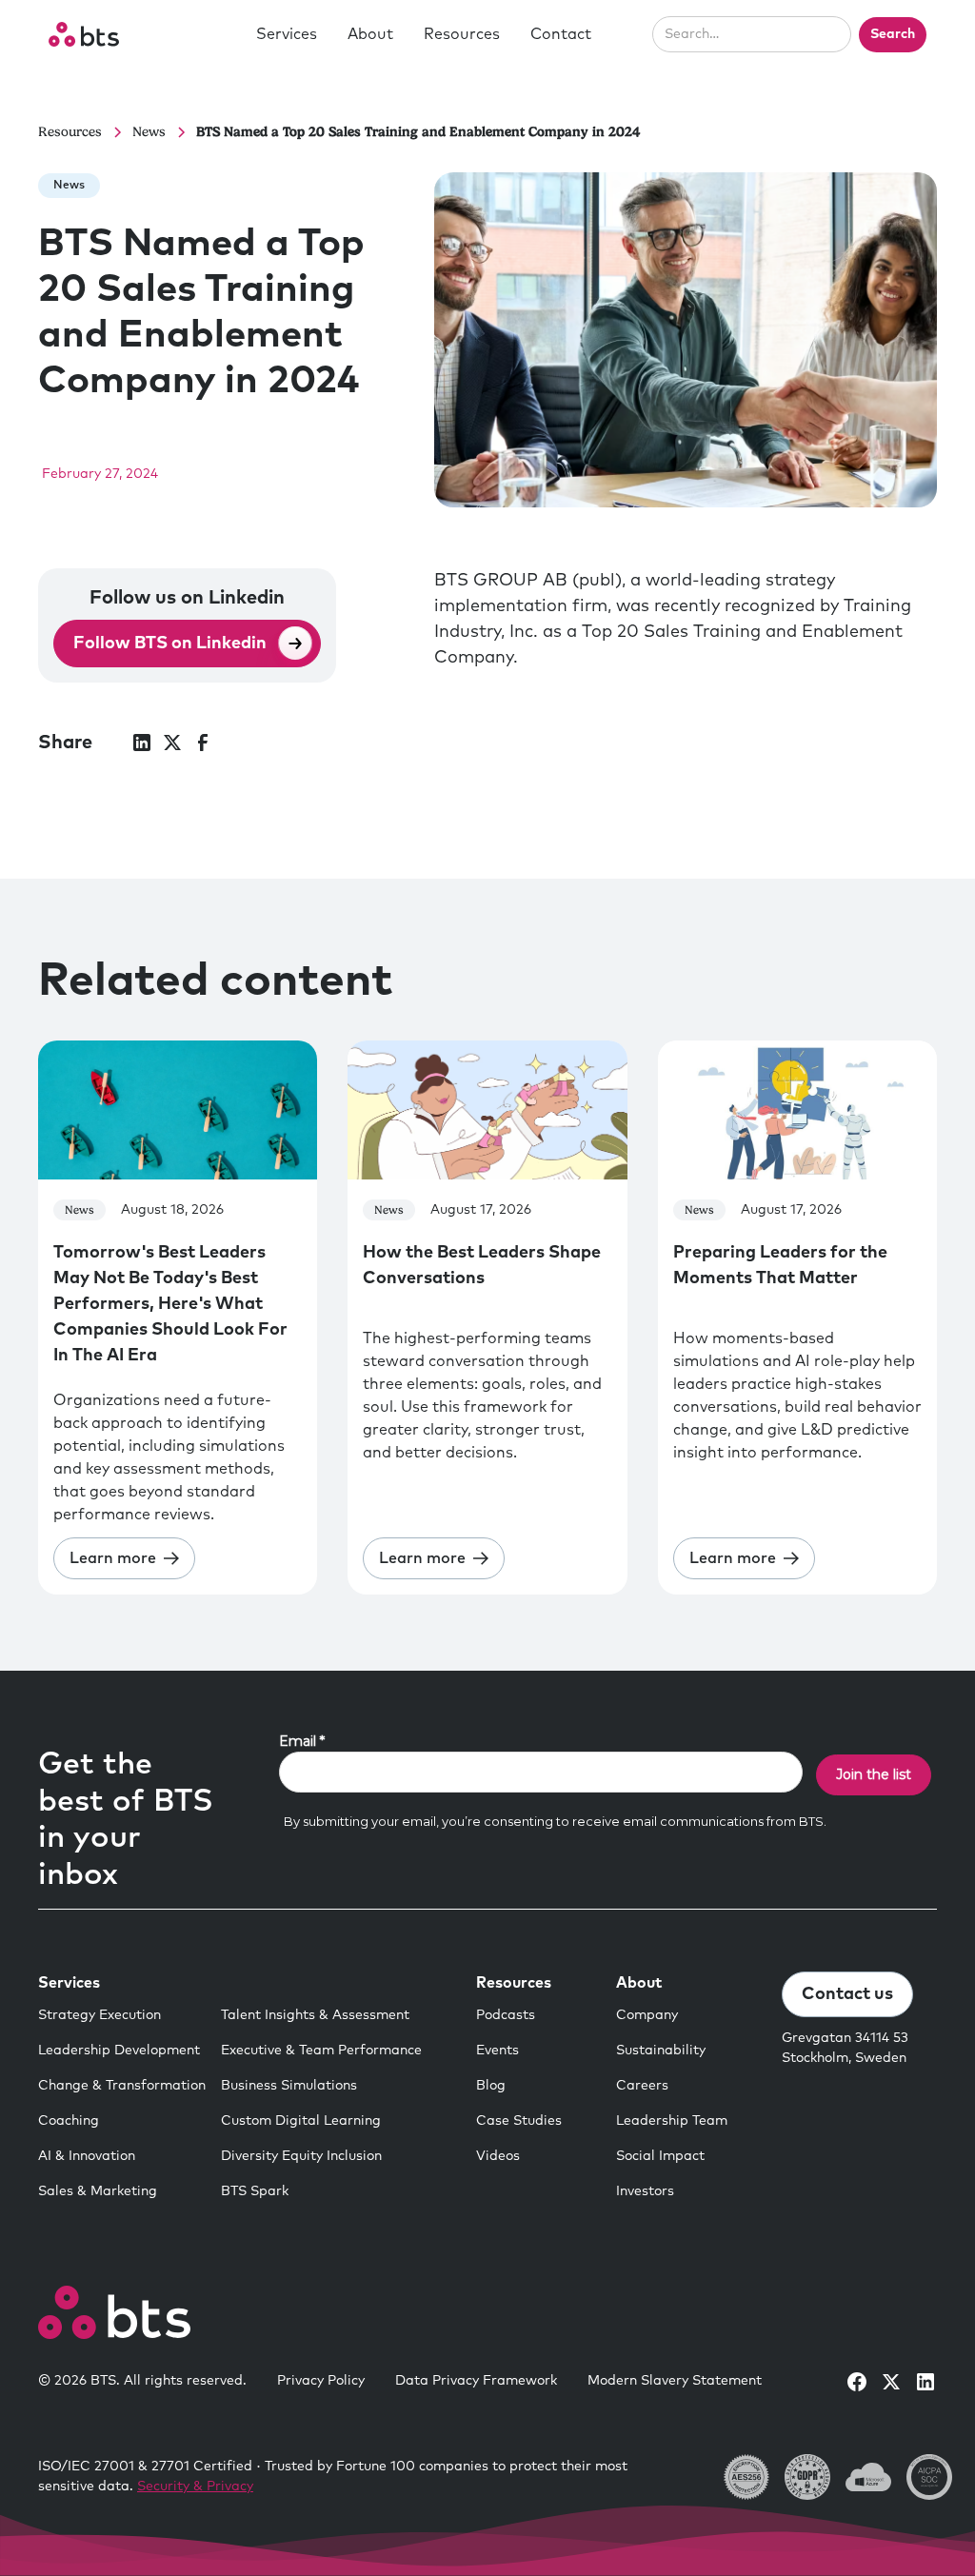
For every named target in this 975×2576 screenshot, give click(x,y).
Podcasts (506, 2015)
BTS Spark (255, 2191)
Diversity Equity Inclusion (301, 2156)
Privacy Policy (321, 2381)
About (370, 34)
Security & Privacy (195, 2487)
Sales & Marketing (98, 2191)
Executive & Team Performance (321, 2051)
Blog (491, 2086)
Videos (498, 2156)
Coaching (69, 2121)
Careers (642, 2086)
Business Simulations (289, 2086)
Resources (462, 34)
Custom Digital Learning (301, 2121)
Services (287, 34)
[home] (84, 34)
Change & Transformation (122, 2086)
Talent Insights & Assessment (315, 2015)
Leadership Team (672, 2121)
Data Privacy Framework (476, 2381)
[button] (287, 34)
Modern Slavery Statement (675, 2381)
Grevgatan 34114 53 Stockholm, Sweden (845, 2048)
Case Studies (519, 2121)
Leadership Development (119, 2051)
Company (647, 2015)
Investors (645, 2191)
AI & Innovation (87, 2156)
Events (497, 2051)
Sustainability (661, 2051)
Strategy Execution (99, 2015)
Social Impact (660, 2156)
